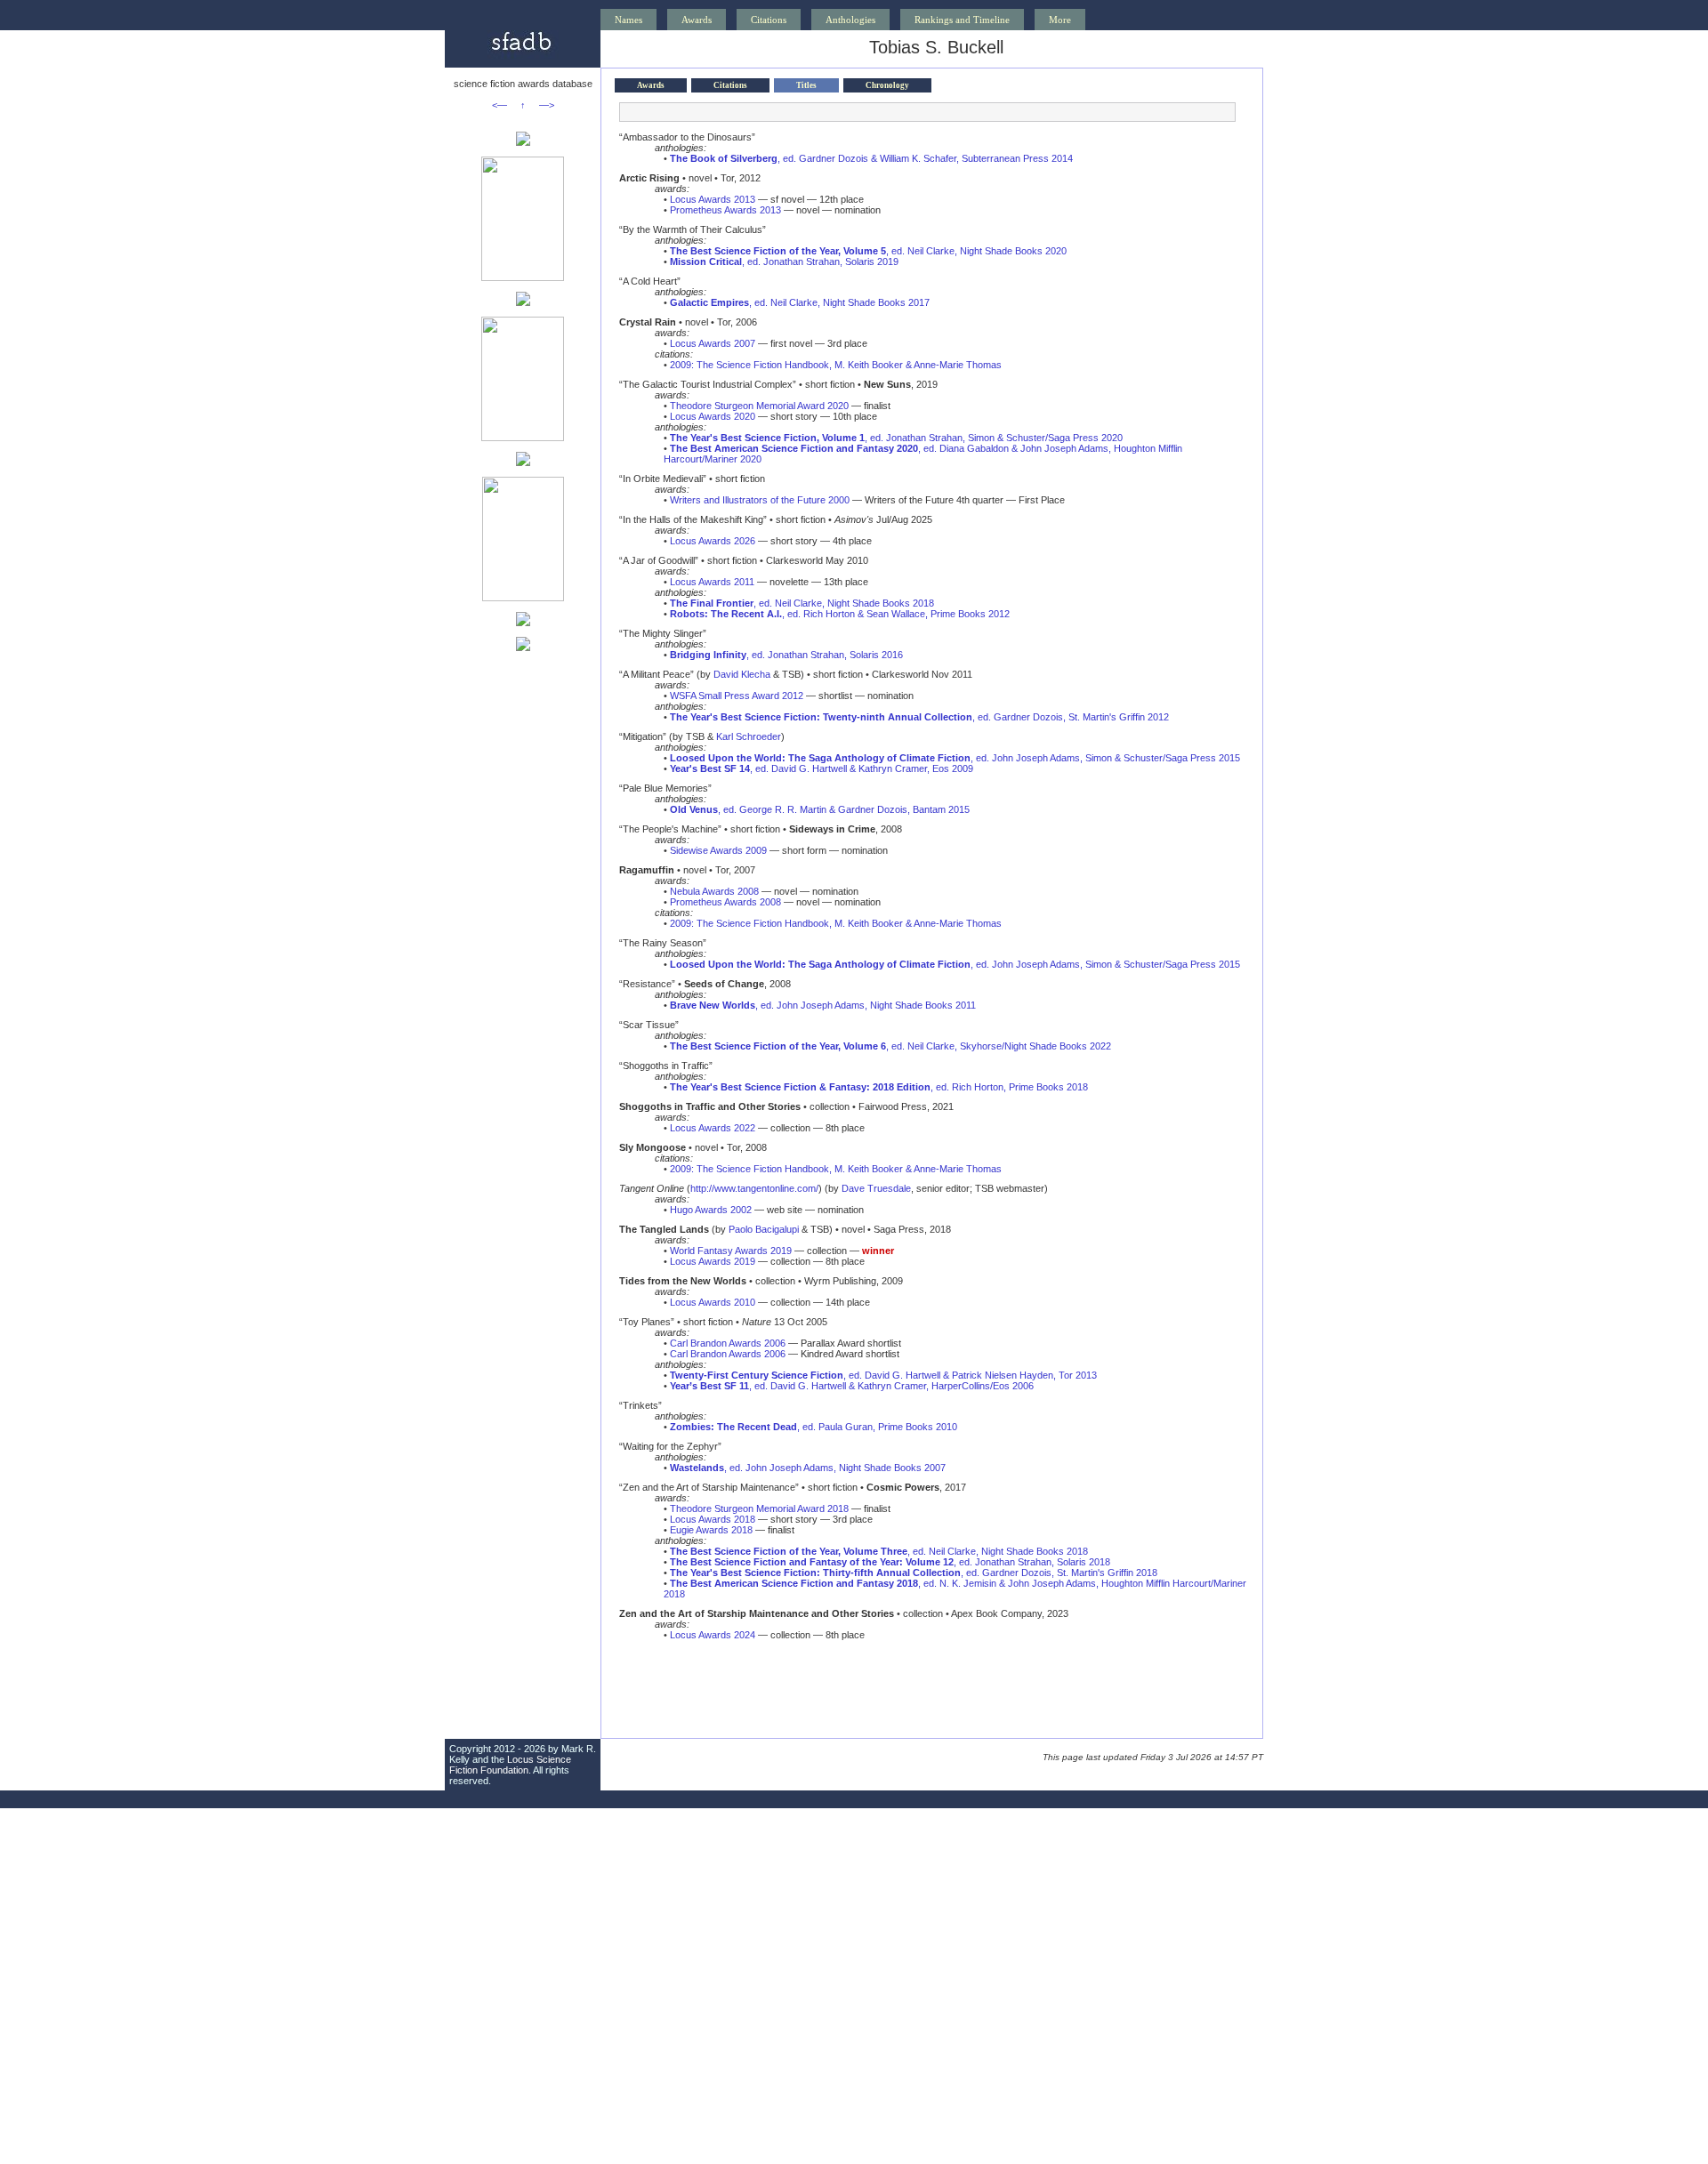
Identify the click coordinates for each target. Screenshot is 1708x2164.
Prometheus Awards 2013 (725, 210)
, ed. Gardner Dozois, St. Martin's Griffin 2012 (919, 717)
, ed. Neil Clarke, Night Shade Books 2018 (802, 603)
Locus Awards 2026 (713, 541)
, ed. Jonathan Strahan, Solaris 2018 (890, 1562)
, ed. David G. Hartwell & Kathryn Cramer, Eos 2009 (822, 768)
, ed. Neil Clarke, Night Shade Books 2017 (800, 302)
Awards (697, 20)
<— (500, 105)
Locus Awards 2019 (713, 1261)
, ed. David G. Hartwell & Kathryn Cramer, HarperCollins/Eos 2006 (852, 1386)
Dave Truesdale (876, 1188)
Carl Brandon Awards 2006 (728, 1343)
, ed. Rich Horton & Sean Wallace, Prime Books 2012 (840, 614)
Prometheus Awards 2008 (725, 902)
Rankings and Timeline (962, 20)
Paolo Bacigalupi (764, 1229)
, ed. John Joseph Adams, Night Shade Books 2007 (808, 1468)
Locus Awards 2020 (713, 416)
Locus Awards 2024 (713, 1635)
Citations (769, 20)
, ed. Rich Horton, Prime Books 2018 (879, 1087)
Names (628, 20)
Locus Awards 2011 (712, 582)
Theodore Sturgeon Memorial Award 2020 (759, 406)
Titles (806, 85)
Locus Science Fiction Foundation (510, 1765)
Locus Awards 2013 (713, 199)
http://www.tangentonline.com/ (754, 1188)
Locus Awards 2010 (713, 1302)
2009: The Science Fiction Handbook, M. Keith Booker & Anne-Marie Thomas (836, 365)
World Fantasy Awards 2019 (731, 1251)
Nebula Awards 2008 (714, 891)
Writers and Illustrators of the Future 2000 (760, 500)
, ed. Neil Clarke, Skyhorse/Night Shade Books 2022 (890, 1046)
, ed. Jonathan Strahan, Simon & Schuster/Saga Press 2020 (896, 438)
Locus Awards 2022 (713, 1128)
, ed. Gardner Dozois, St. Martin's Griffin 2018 (914, 1573)
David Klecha (742, 674)
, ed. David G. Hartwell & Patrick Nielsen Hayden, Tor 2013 (883, 1375)
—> (547, 105)
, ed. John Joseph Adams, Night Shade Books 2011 (823, 1005)
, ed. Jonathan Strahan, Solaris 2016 (786, 655)
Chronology (887, 85)
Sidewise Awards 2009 (718, 850)
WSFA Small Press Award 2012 (737, 696)
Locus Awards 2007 (713, 343)
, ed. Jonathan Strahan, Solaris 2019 (784, 261)
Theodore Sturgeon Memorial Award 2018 (759, 1508)
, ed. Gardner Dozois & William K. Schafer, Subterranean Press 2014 (871, 158)
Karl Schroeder (749, 736)
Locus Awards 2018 (713, 1519)
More (1060, 20)
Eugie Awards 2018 (711, 1530)
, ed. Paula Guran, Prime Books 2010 (814, 1427)
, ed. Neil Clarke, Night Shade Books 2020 (868, 251)
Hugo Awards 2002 (711, 1210)
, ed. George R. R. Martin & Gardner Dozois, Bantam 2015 (820, 809)
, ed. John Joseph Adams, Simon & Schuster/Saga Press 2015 (955, 758)
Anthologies (850, 20)
